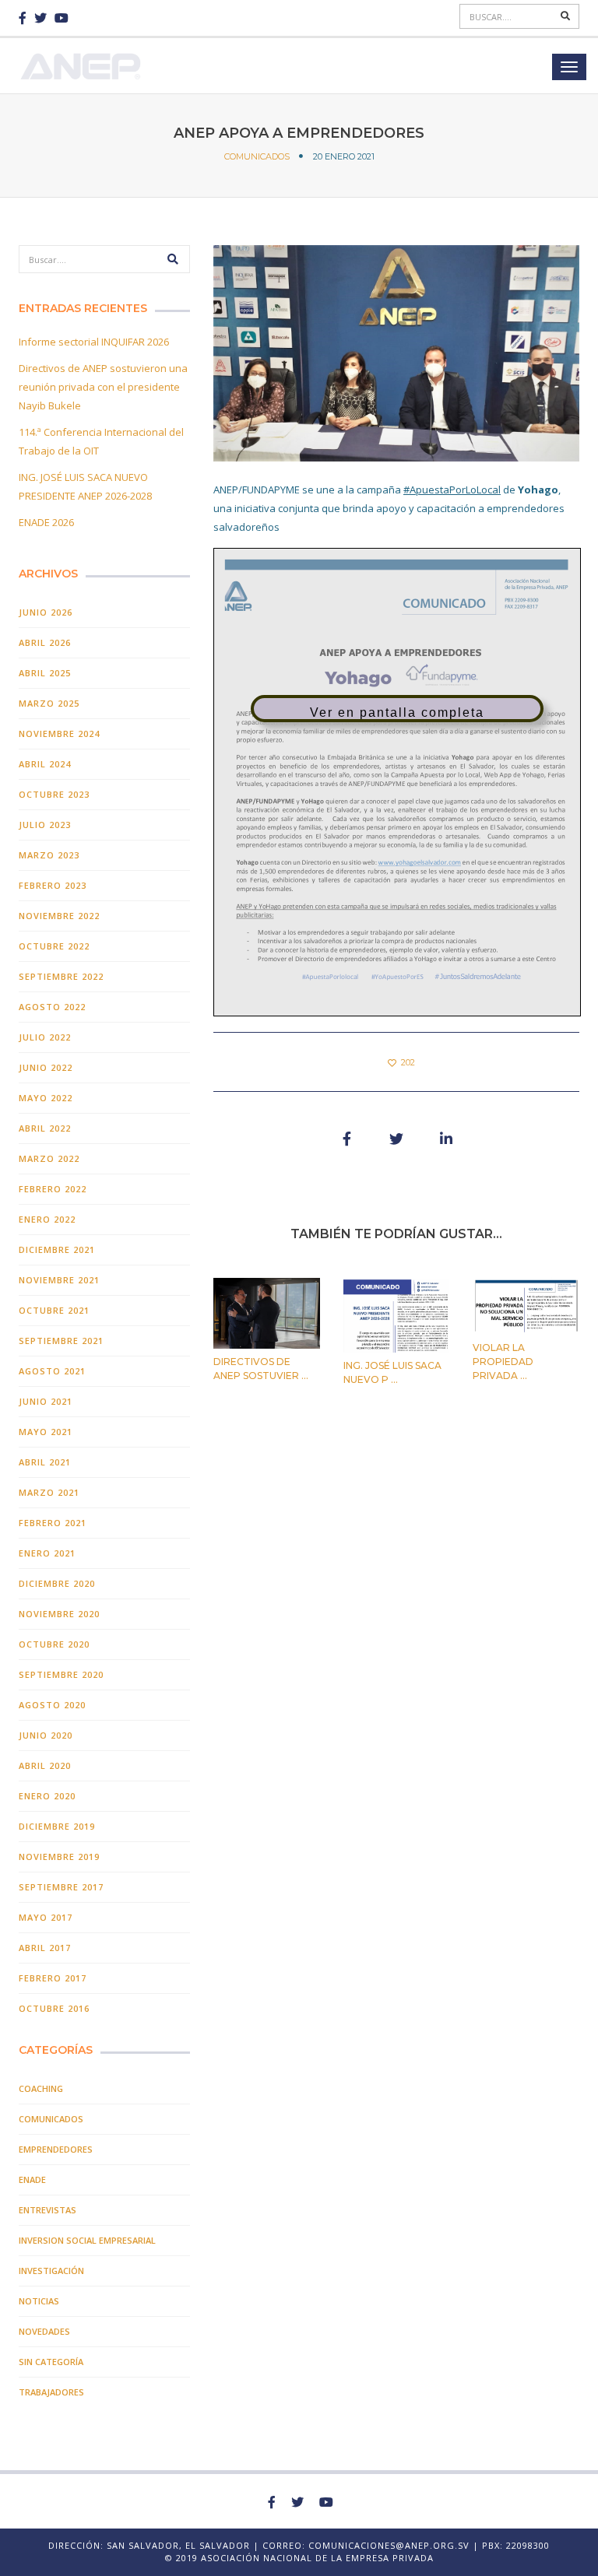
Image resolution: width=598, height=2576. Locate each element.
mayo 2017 (46, 1917)
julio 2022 (45, 1037)
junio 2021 (46, 1401)
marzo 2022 (49, 1158)
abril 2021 (45, 1462)
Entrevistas (47, 2210)
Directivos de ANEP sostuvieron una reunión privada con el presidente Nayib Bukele (103, 387)
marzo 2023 (49, 855)
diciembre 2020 (57, 1583)
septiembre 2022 (61, 976)
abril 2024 (45, 764)
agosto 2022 (52, 1007)
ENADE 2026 (46, 522)
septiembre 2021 (61, 1341)
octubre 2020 (54, 1644)
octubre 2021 (54, 1310)
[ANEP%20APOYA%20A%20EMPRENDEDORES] (346, 1139)
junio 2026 (46, 612)
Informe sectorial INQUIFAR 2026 (94, 342)
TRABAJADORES (51, 2392)
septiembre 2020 (61, 1674)
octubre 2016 (54, 2008)
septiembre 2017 (61, 1887)
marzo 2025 (49, 703)
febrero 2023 (53, 885)
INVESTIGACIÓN (51, 2271)
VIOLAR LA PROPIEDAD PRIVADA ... (503, 1362)
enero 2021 (47, 1553)
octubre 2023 (54, 794)
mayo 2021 (46, 1432)
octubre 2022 (54, 946)
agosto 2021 (52, 1371)
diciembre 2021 (57, 1249)
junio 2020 (46, 1735)
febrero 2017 (53, 1978)
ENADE (32, 2179)
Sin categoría (51, 2362)
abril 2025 (45, 673)
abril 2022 (45, 1128)
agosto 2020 (52, 1705)
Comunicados (257, 156)
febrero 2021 (53, 1523)
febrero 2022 (53, 1189)
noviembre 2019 (59, 1857)
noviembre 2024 (59, 733)
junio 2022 (46, 1067)
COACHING (41, 2088)
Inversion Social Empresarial (87, 2240)
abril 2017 (45, 1948)
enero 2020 (47, 1796)
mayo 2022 (46, 1098)
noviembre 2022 (59, 916)
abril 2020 (45, 1765)
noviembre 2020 (59, 1614)
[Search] (566, 16)
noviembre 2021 (59, 1280)
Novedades (44, 2331)
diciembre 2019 (57, 1826)
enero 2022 (47, 1219)
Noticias (39, 2301)
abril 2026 (45, 642)
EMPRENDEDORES (56, 2149)
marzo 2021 (49, 1492)
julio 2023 (45, 825)
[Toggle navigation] (569, 67)
